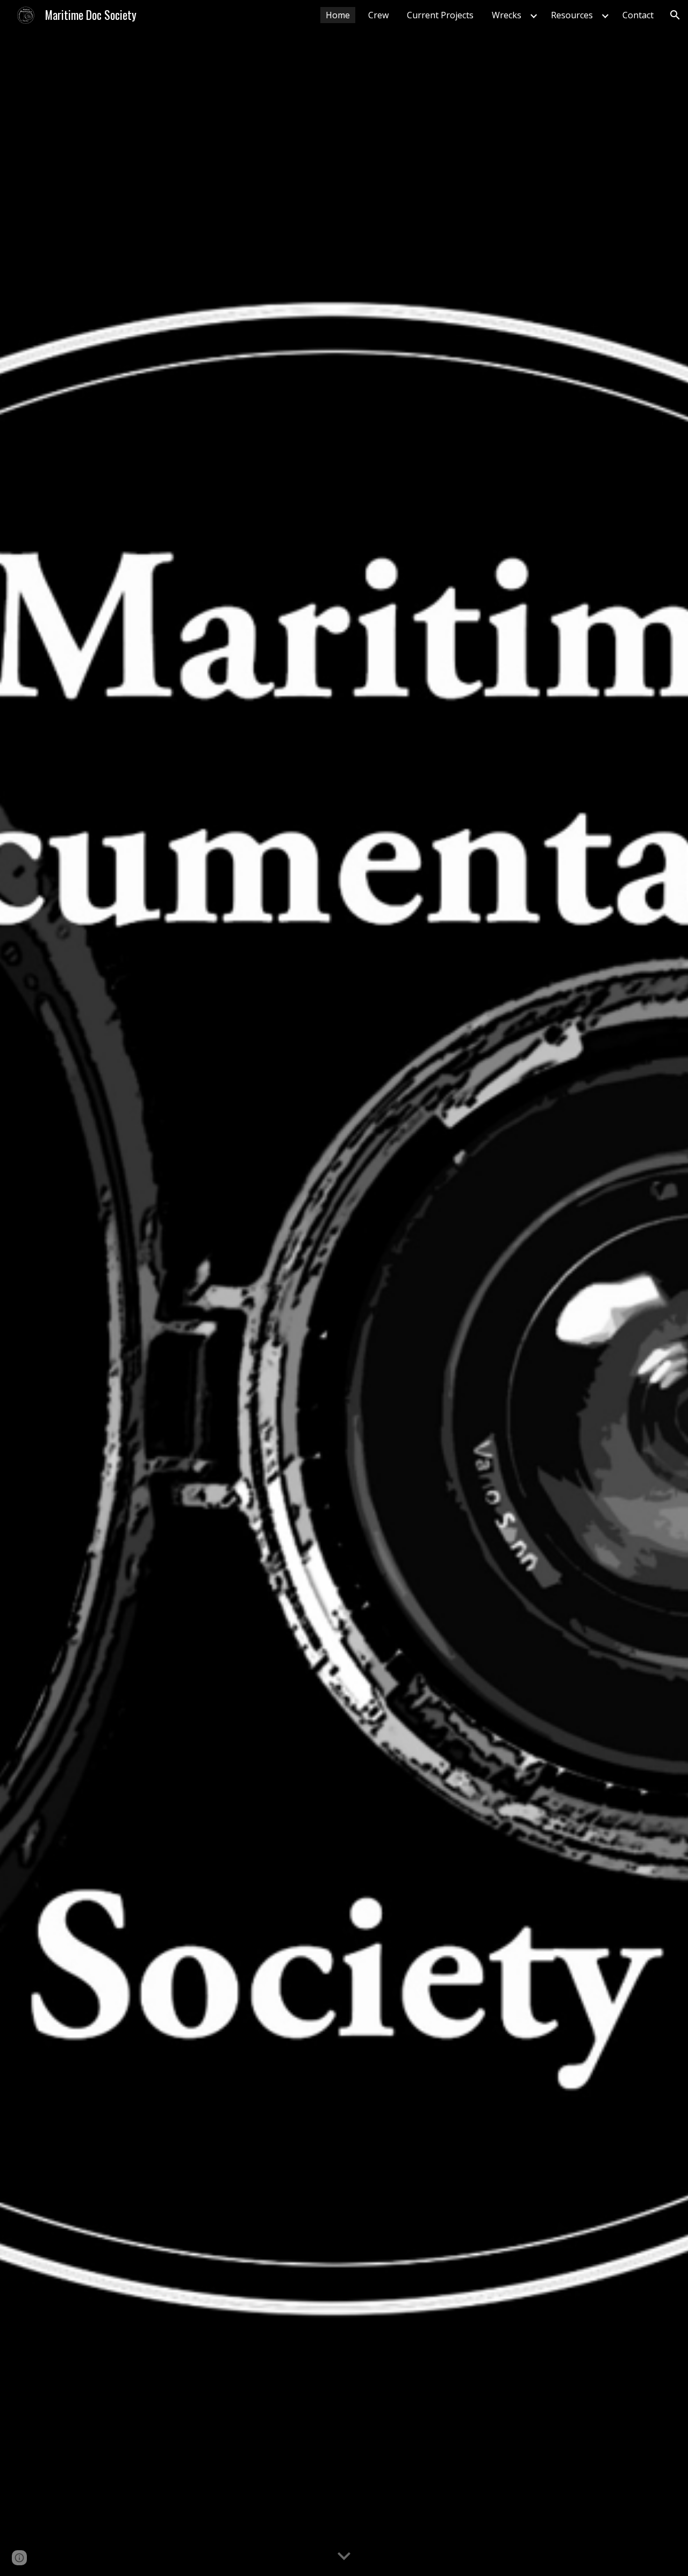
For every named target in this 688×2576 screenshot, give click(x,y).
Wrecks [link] (507, 15)
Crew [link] (378, 15)
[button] (675, 15)
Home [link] (338, 15)
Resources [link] (572, 15)
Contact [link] (638, 15)
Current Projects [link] (440, 15)
